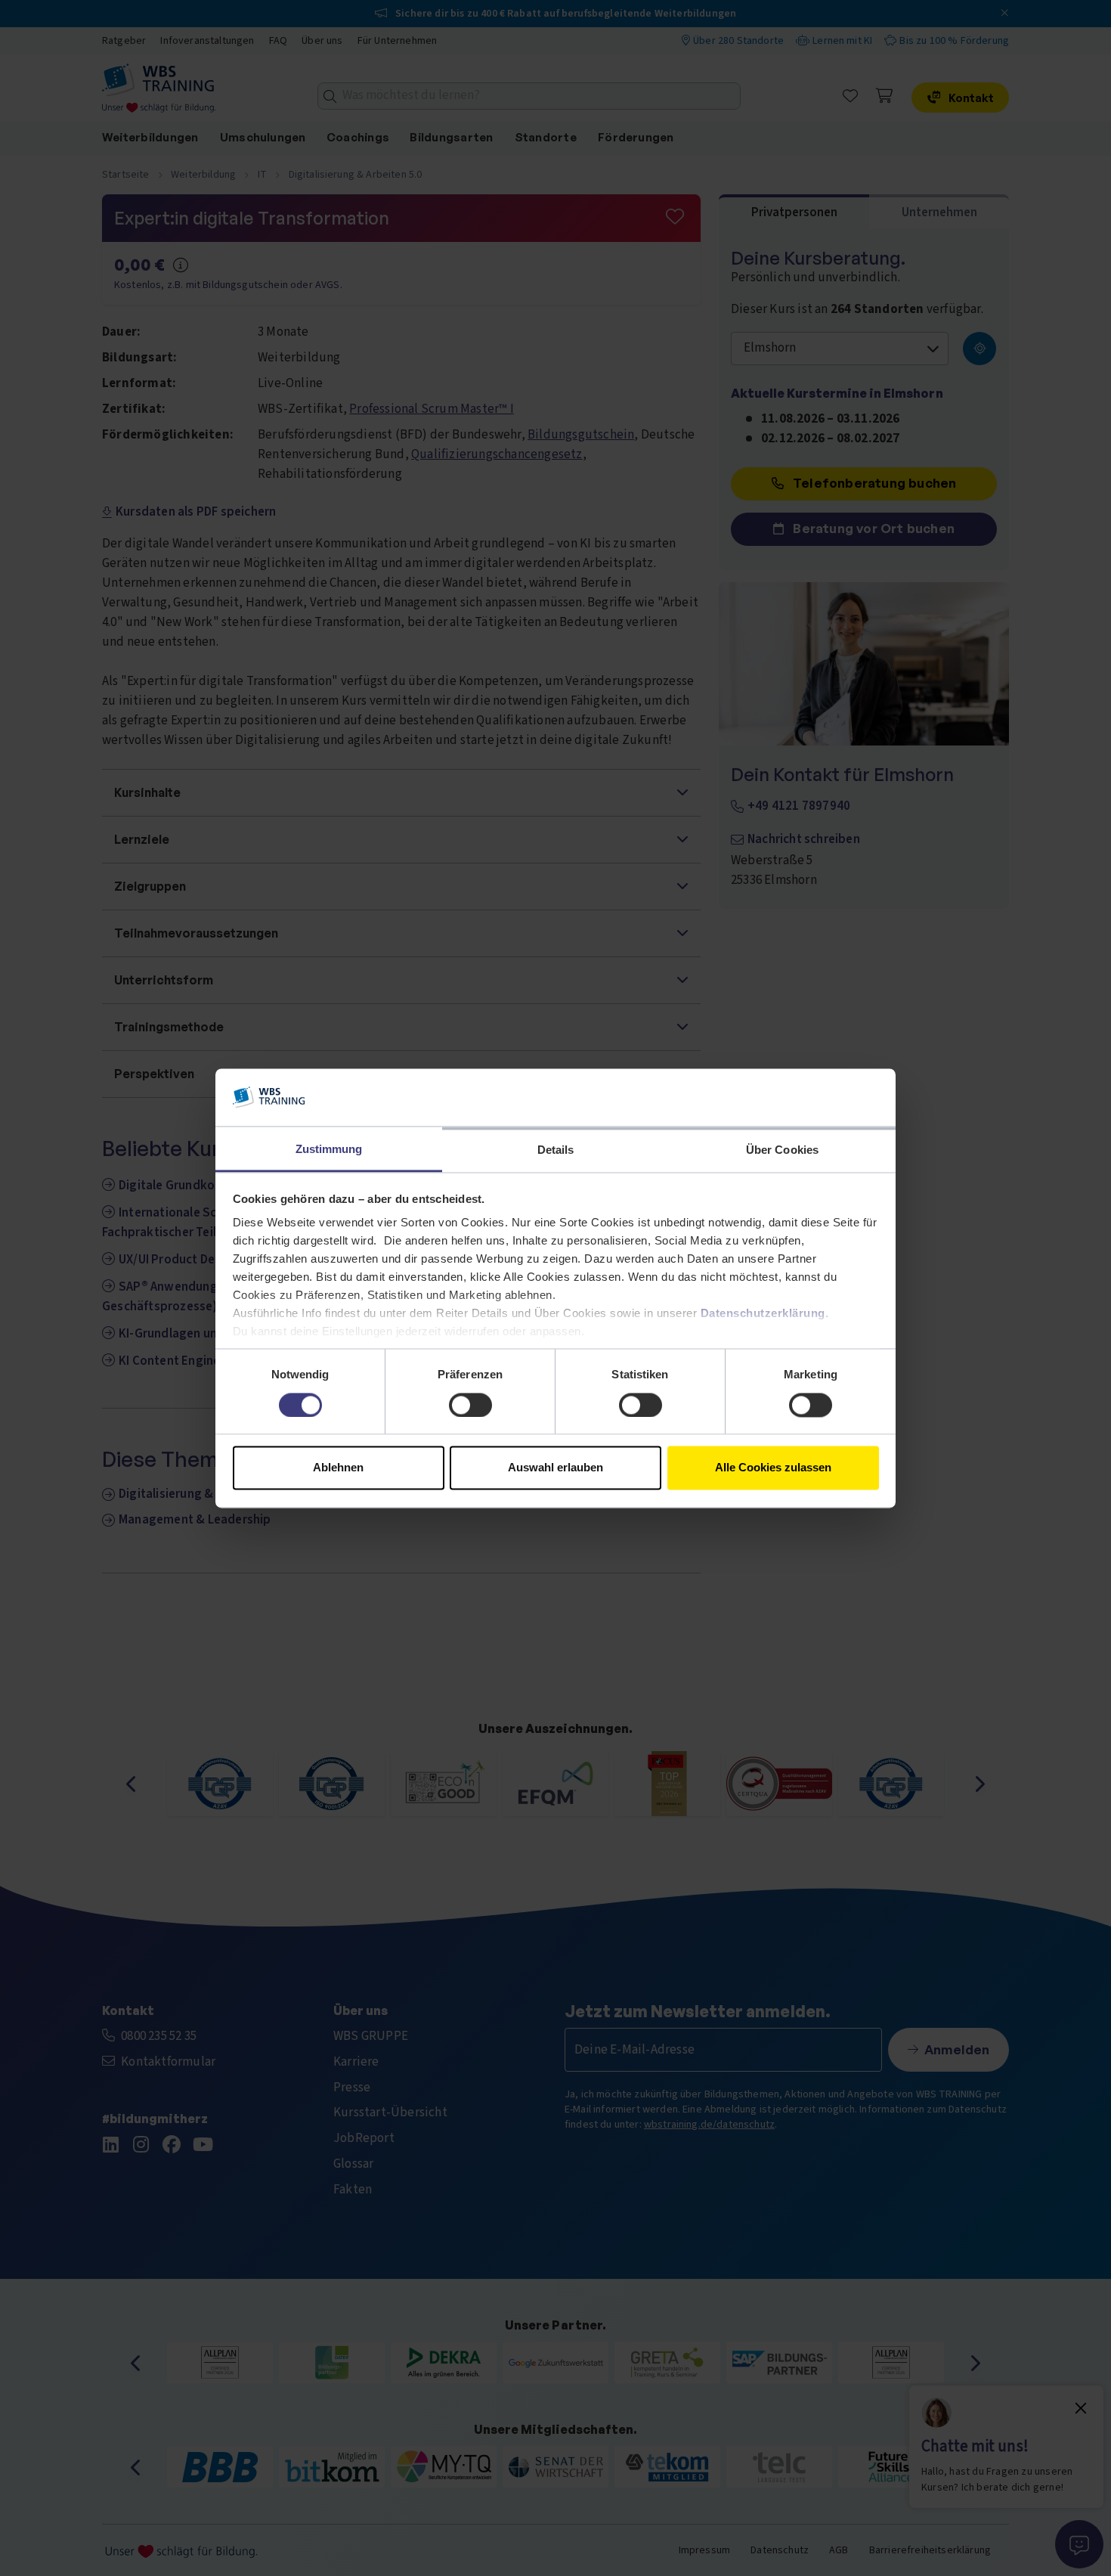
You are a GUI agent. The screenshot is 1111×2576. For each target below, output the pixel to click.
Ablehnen (338, 1468)
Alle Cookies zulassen (773, 1468)
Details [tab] (556, 1150)
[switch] (470, 1405)
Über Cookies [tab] (782, 1150)
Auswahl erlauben (555, 1468)
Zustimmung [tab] (329, 1150)
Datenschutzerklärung (763, 1314)
